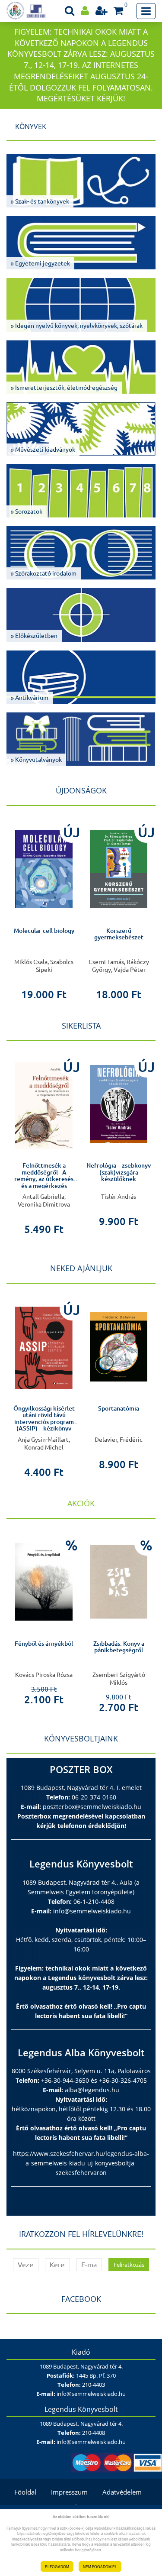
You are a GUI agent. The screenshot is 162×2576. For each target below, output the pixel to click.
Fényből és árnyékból (44, 1644)
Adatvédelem (122, 2492)
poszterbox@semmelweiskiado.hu (92, 1807)
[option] (44, 909)
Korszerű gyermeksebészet (119, 934)
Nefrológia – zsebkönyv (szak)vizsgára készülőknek (119, 1172)
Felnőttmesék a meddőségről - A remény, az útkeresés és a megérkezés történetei (44, 1179)
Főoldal (25, 2492)
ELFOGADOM (57, 2566)
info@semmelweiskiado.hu (92, 1911)
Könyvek (31, 126)
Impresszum (69, 2492)
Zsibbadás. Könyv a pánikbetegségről (119, 1647)
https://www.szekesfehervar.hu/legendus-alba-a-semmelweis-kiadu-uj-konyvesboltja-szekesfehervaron (81, 2163)
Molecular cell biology (44, 931)
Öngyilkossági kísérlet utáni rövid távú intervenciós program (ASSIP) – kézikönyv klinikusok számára (44, 1422)
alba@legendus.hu (92, 2090)
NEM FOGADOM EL (100, 2566)
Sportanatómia (119, 1408)
